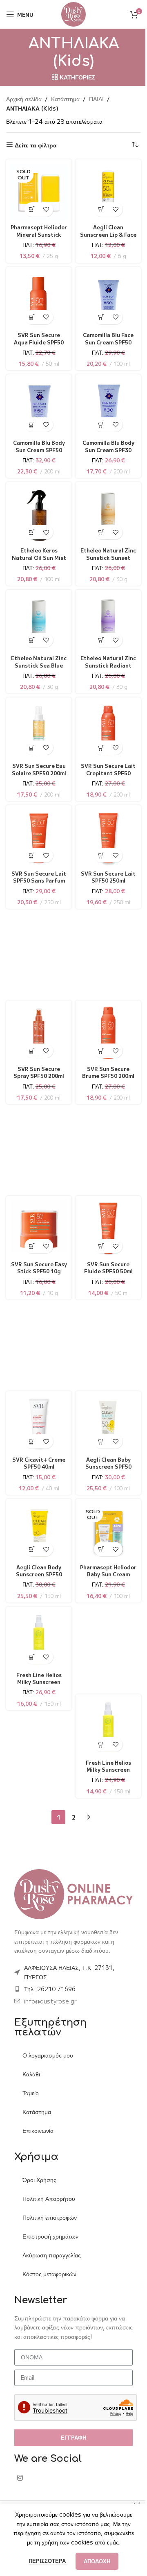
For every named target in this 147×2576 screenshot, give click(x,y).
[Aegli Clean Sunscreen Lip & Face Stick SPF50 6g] (107, 191)
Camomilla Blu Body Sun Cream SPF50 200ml (37, 446)
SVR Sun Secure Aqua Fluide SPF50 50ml (37, 339)
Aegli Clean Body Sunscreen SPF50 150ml (37, 1571)
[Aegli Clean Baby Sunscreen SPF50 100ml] (107, 1423)
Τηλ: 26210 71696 (50, 1986)
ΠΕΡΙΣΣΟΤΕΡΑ (45, 2561)
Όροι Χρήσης (39, 2177)
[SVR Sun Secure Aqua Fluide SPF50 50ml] (37, 298)
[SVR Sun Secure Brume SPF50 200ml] (107, 1032)
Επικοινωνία (38, 2128)
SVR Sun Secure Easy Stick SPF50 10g (37, 1268)
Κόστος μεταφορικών (49, 2271)
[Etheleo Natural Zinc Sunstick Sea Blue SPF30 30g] (37, 621)
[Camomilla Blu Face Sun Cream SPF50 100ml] (107, 298)
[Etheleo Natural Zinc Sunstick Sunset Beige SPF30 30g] (107, 513)
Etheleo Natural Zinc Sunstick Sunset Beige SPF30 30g (107, 558)
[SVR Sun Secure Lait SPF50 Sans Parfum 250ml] (37, 836)
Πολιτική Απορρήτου (49, 2196)
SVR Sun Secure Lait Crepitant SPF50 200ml (107, 770)
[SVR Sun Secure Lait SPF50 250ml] (107, 836)
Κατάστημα (65, 99)
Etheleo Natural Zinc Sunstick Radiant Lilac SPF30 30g (107, 666)
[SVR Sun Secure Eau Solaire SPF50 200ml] (37, 729)
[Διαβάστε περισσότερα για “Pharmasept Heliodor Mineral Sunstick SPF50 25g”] (30, 206)
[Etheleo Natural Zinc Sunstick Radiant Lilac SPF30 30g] (107, 621)
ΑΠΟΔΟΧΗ (94, 2561)
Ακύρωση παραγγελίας (52, 2252)
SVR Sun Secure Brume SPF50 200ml (107, 1069)
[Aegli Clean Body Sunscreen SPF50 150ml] (37, 1530)
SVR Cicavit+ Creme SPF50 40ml (37, 1460)
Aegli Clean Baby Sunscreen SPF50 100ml (107, 1463)
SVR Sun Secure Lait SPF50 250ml (107, 874)
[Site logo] (71, 14)
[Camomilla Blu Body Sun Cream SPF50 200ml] (37, 406)
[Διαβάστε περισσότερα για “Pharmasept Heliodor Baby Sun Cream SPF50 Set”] (99, 1546)
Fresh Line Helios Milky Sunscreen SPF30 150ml (107, 1766)
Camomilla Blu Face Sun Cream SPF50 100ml (107, 339)
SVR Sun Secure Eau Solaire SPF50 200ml (37, 770)
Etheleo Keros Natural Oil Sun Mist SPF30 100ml (37, 554)
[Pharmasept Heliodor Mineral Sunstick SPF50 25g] (37, 191)
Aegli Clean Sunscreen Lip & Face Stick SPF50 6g (107, 231)
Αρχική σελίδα (24, 99)
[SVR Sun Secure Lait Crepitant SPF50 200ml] (107, 729)
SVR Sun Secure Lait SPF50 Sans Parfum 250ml (37, 877)
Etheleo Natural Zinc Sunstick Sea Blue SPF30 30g (37, 662)
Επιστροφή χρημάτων (50, 2234)
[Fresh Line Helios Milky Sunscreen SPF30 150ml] (107, 1726)
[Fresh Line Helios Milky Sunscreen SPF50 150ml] (37, 1638)
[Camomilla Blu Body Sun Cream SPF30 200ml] (107, 406)
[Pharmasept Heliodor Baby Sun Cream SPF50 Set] (107, 1530)
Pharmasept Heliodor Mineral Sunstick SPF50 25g (37, 231)
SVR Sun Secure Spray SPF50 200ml (37, 1069)
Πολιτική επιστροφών (50, 2215)
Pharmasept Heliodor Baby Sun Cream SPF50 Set (107, 1571)
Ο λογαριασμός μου (48, 2053)
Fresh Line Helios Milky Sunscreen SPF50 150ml (37, 1679)
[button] (99, 206)
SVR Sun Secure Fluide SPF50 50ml (107, 1264)
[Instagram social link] (20, 2475)
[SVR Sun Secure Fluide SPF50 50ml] (107, 1227)
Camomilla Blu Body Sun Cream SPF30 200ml (107, 446)
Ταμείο (31, 2090)
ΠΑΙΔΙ (96, 99)
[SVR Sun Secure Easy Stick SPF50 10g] (37, 1227)
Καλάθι (31, 2071)
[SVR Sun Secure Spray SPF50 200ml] (37, 1032)
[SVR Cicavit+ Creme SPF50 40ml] (37, 1423)
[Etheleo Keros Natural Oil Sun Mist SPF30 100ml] (37, 513)
